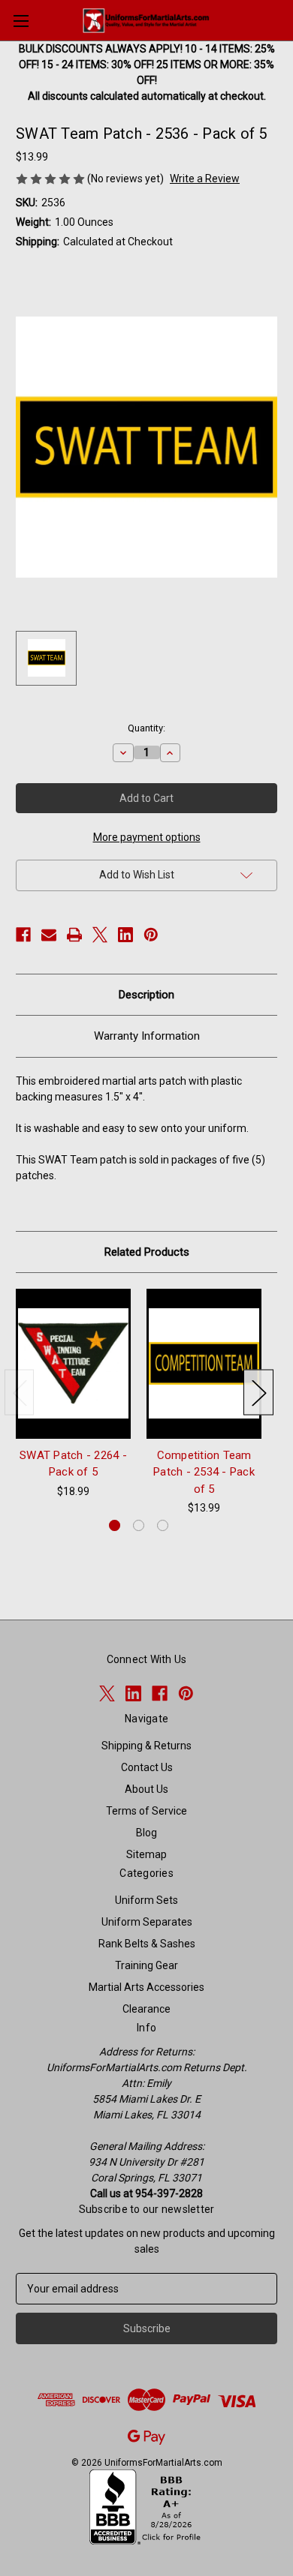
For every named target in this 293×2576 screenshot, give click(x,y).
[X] (100, 935)
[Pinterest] (151, 935)
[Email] (49, 935)
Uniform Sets (146, 1900)
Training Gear (146, 1965)
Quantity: (146, 728)
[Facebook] (23, 935)
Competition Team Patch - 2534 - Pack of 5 (204, 1472)
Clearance (146, 2009)
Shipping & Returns (146, 1746)
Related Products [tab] (147, 1252)
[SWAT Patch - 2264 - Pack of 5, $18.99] (73, 1364)
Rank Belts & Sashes (147, 1944)
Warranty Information (147, 1036)
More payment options (147, 837)
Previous (20, 1393)
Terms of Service (146, 1811)
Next (258, 1393)
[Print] (74, 935)
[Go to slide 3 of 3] (163, 1525)
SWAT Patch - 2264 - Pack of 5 (73, 1464)
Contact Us (147, 1767)
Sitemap (146, 1854)
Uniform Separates (147, 1922)
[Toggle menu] (21, 21)
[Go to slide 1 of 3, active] (115, 1525)
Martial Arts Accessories (146, 1987)
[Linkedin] (125, 935)
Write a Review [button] (205, 179)
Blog (146, 1833)
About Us (146, 1789)
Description (146, 995)
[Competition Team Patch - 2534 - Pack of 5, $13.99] (204, 1364)
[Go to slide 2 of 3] (139, 1525)
